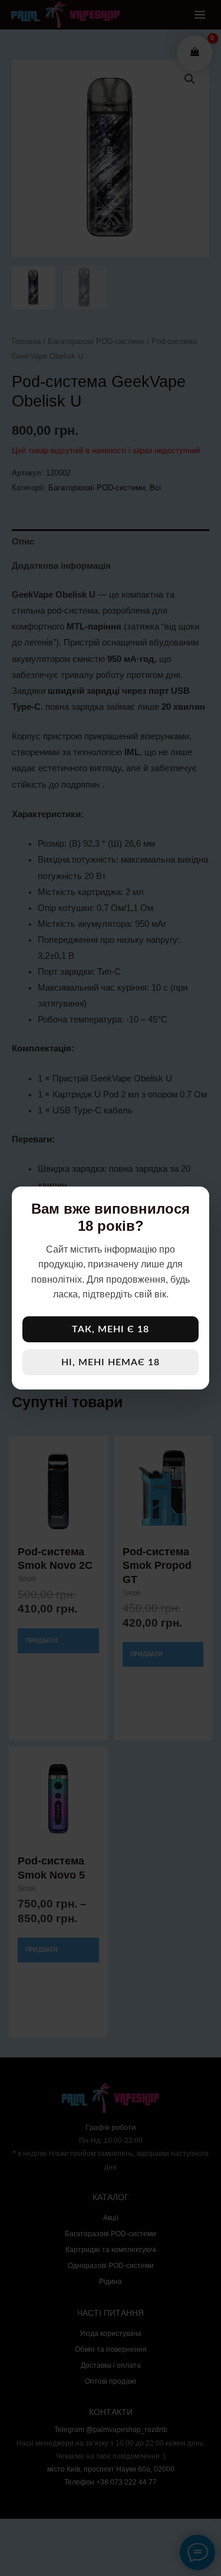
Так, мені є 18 (111, 1329)
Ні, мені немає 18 (111, 1362)
